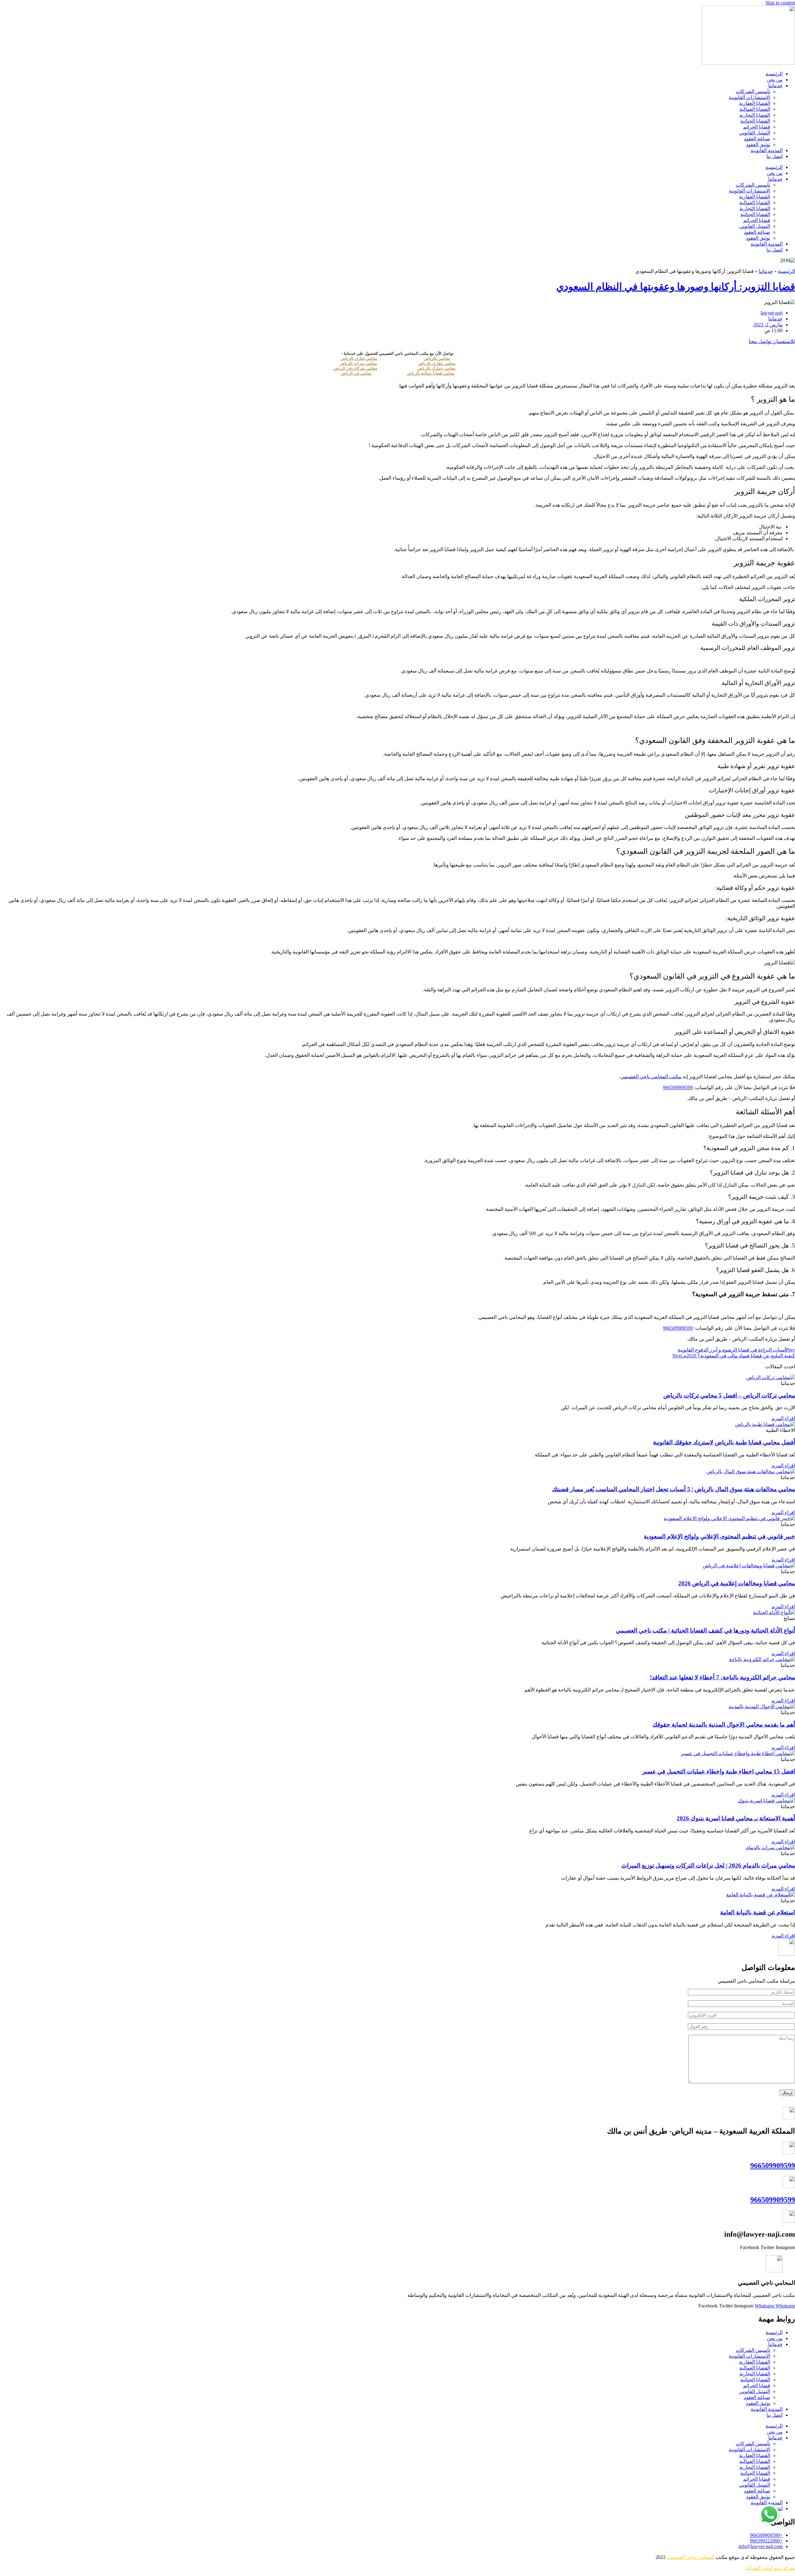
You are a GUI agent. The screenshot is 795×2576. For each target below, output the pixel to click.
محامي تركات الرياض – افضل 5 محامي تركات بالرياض (729, 1395)
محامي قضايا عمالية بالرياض (431, 373)
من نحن (775, 80)
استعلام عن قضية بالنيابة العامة (758, 1912)
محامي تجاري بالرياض (359, 358)
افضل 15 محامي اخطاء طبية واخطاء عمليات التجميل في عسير (719, 1771)
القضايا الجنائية (755, 121)
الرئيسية (774, 74)
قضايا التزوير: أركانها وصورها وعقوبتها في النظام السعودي (676, 287)
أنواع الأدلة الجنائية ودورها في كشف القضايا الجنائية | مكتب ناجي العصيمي (705, 1630)
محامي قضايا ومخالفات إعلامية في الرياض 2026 (737, 1583)
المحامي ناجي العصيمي (691, 2557)
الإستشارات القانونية (750, 97)
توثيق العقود (758, 145)
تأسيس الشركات (753, 91)
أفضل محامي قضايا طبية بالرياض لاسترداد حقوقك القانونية (724, 1442)
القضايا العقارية (755, 103)
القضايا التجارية (755, 115)
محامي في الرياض (356, 373)
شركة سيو (784, 2568)
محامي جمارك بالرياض (436, 368)
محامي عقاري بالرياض (437, 363)
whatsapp (770, 2507)
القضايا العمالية (755, 109)
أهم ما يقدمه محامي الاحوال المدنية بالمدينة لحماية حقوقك (724, 1725)
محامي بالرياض (437, 358)
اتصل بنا (775, 156)
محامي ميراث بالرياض (358, 363)
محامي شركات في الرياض (355, 368)
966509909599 (773, 2166)
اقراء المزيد (783, 1418)
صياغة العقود (757, 139)
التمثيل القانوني (755, 133)
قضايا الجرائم (757, 127)
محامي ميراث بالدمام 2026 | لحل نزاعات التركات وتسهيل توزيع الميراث (708, 1865)
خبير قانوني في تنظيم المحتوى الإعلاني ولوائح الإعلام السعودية (719, 1536)
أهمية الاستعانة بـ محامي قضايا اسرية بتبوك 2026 (736, 1818)
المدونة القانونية (767, 150)
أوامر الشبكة (759, 2568)
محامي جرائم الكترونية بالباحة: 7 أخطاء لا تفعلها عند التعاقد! (722, 1677)
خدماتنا (775, 86)
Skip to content (780, 3)
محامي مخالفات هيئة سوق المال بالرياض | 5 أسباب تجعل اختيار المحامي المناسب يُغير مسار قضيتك (674, 1489)
